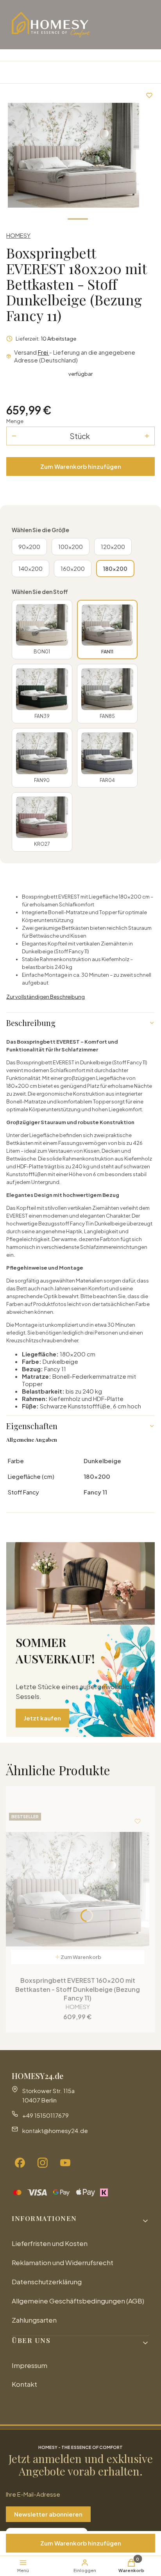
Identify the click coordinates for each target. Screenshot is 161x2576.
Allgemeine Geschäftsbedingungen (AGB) (78, 2301)
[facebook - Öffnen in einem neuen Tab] (20, 2163)
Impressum (30, 2365)
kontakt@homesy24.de (55, 2130)
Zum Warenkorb (81, 1957)
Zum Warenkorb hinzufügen (81, 466)
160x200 (73, 569)
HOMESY (18, 235)
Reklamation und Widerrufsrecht (63, 2262)
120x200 (113, 547)
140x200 (30, 569)
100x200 (71, 547)
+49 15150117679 (46, 2115)
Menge (15, 421)
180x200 (115, 569)
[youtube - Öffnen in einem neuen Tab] (65, 2163)
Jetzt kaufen (42, 1718)
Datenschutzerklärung (47, 2282)
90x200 (29, 547)
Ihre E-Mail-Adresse (33, 2494)
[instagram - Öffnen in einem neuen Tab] (43, 2163)
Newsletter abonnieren (48, 2514)
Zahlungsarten (34, 2320)
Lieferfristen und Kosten (50, 2243)
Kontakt (24, 2384)
